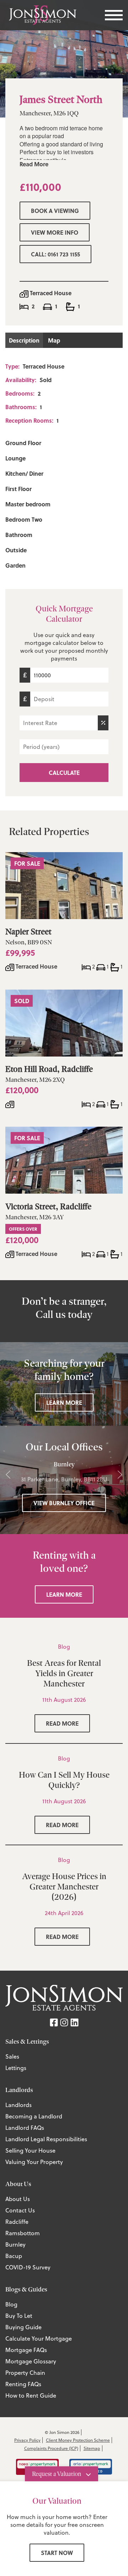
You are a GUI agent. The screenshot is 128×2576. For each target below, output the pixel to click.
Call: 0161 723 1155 (55, 254)
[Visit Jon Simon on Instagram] (64, 2022)
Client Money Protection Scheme (78, 2440)
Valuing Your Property (34, 2162)
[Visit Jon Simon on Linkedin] (74, 2022)
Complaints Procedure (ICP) (51, 2448)
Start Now (57, 2553)
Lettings (16, 2068)
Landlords (18, 2105)
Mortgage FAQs (26, 2350)
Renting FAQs (23, 2384)
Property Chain (25, 2373)
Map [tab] (54, 340)
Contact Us (20, 2210)
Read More (34, 164)
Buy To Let (19, 2316)
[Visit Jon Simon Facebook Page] (54, 2022)
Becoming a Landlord (34, 2116)
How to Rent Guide (31, 2395)
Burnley (15, 2244)
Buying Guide (23, 2327)
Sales (12, 2056)
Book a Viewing (55, 211)
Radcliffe (17, 2222)
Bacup (14, 2256)
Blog (11, 2304)
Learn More (64, 1402)
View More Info (55, 232)
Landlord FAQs (25, 2128)
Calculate (64, 773)
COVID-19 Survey (28, 2267)
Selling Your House (30, 2150)
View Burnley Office (64, 1503)
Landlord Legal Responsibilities (46, 2139)
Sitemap (92, 2448)
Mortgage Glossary (31, 2361)
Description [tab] (24, 340)
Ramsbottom (23, 2233)
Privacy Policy (27, 2440)
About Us (18, 2199)
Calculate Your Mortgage (39, 2338)
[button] (8, 1475)
